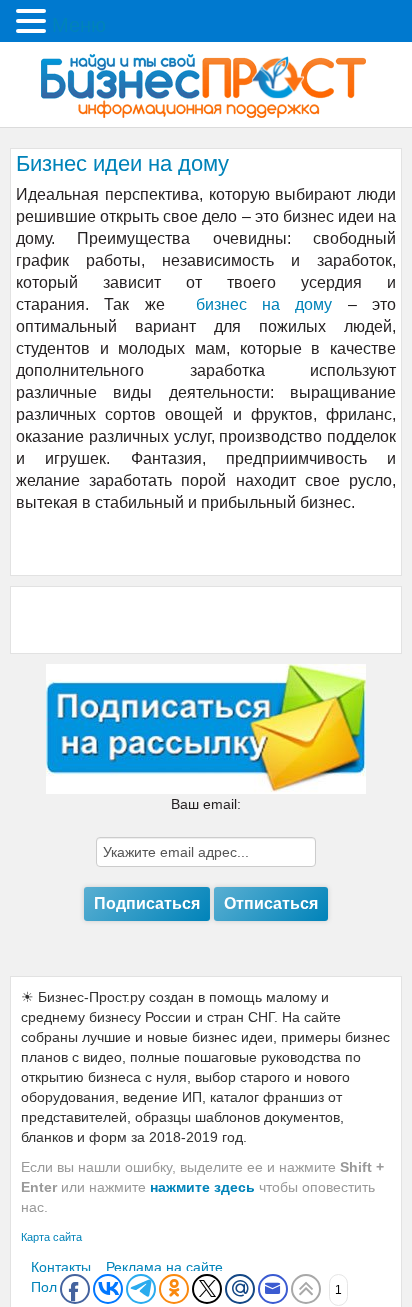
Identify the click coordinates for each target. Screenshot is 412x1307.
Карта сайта (51, 1237)
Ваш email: (206, 804)
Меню (79, 25)
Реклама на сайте (164, 1267)
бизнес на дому (264, 304)
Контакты (61, 1267)
